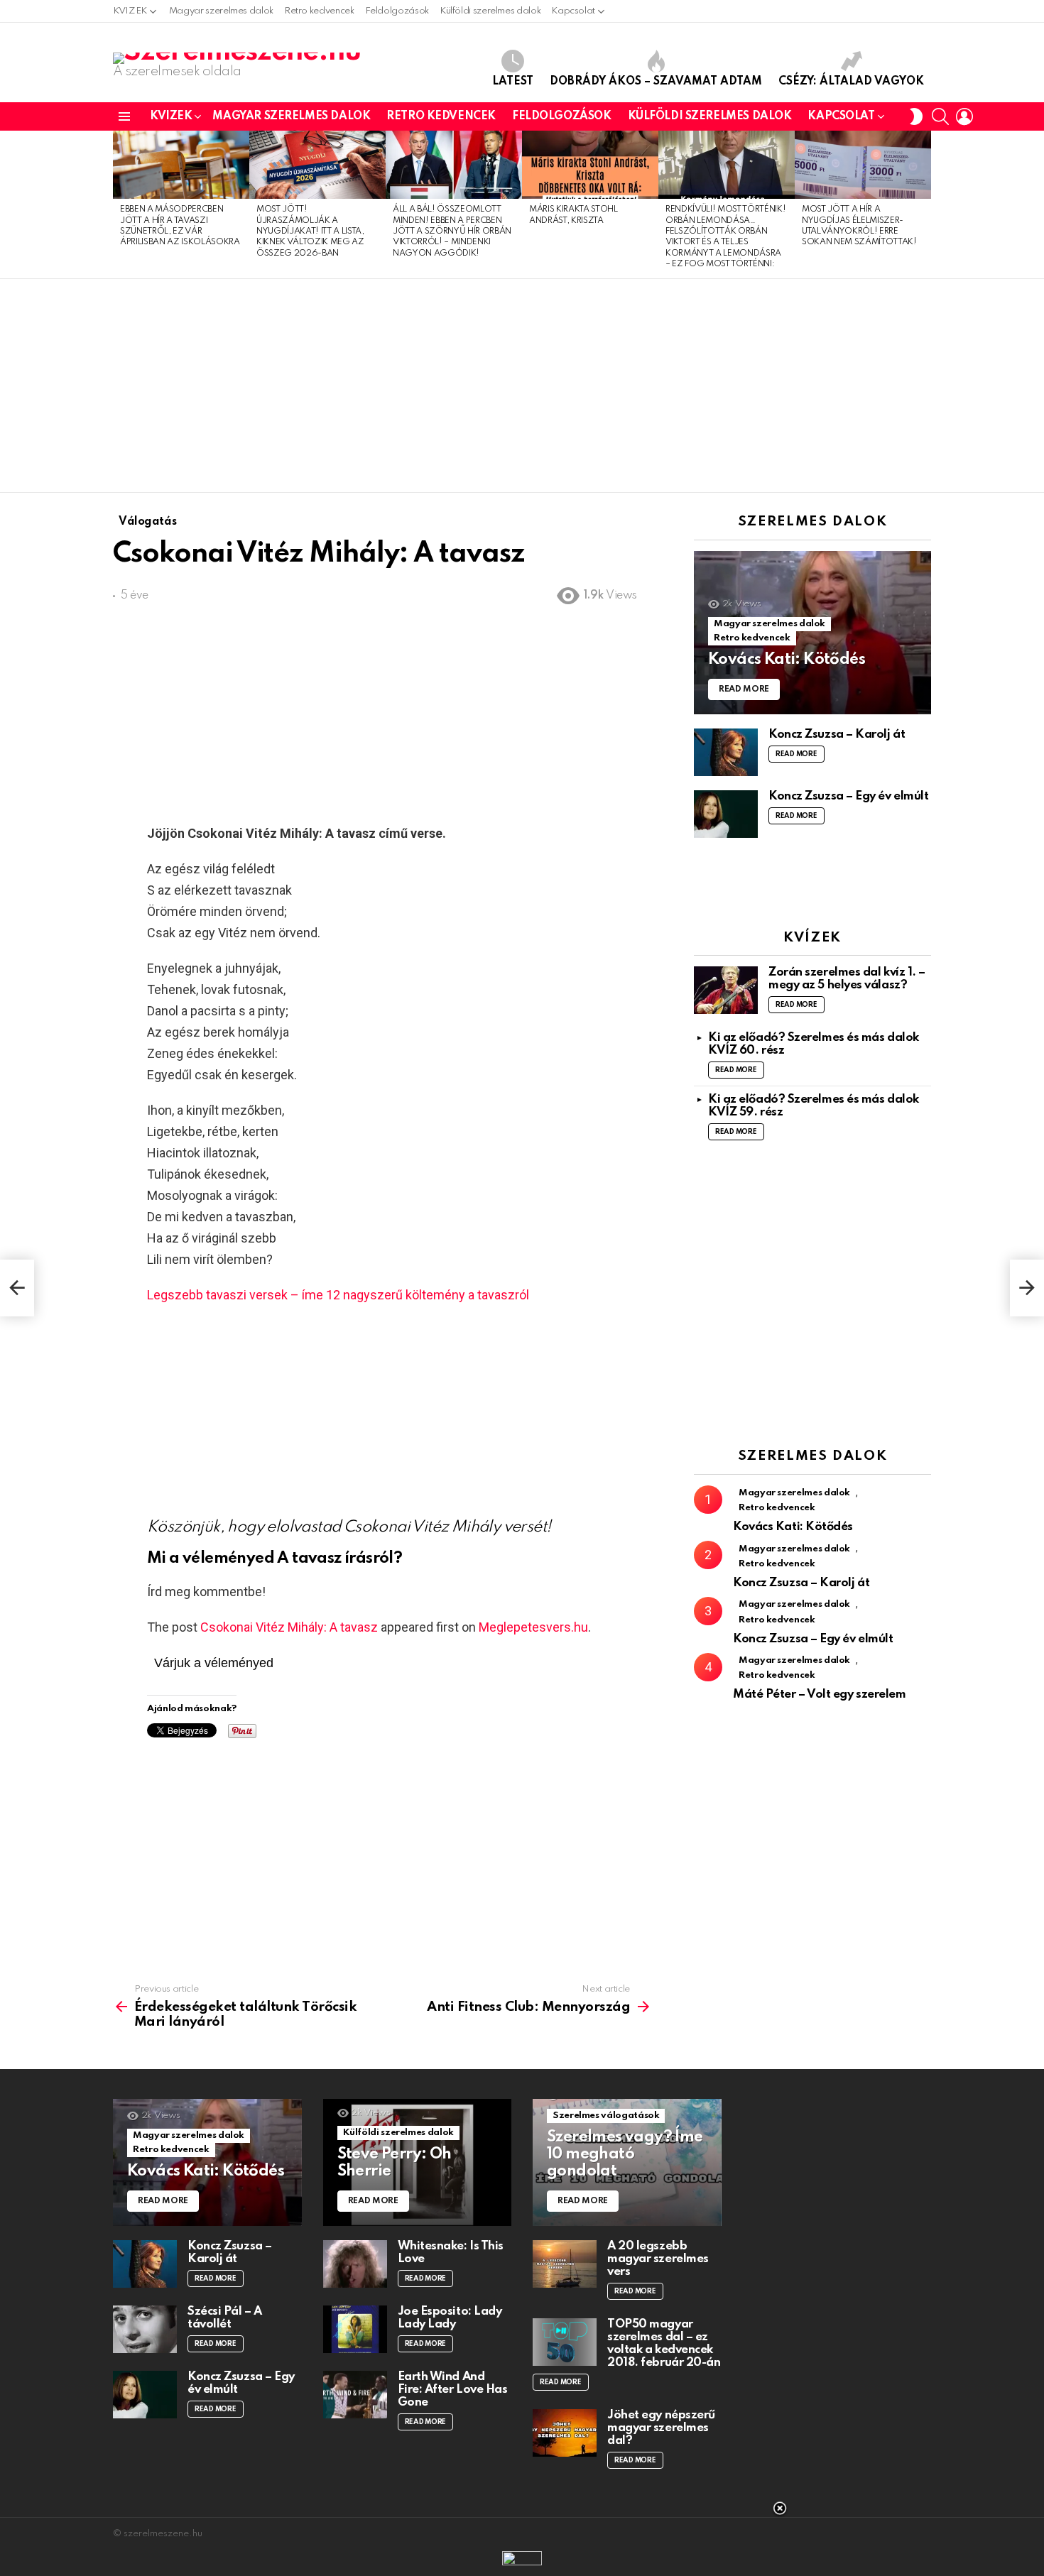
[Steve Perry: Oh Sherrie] (418, 2162)
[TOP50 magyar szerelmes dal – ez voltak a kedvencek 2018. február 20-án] (565, 2342)
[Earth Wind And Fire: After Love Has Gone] (355, 2395)
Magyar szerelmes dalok (221, 11)
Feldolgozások (397, 11)
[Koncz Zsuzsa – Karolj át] (726, 752)
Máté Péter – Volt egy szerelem (820, 1694)
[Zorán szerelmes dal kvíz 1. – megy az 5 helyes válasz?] (726, 990)
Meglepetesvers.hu (533, 1627)
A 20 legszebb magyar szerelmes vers (658, 2259)
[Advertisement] (522, 386)
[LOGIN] (964, 116)
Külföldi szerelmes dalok (490, 11)
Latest (513, 82)
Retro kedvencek (319, 11)
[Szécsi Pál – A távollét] (145, 2329)
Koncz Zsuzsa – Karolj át (837, 735)
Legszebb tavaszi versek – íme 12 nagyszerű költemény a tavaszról (338, 1295)
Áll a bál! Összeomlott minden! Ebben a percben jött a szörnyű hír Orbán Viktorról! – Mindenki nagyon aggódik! (452, 231)
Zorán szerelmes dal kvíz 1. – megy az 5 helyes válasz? (847, 979)
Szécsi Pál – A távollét (225, 2318)
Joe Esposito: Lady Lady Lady (450, 2318)
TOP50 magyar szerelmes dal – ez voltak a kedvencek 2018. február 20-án (664, 2343)
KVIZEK (130, 11)
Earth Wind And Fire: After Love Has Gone (453, 2390)
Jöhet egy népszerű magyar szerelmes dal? (661, 2428)
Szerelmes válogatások (606, 2116)
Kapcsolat (573, 11)
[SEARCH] (940, 116)
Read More (796, 754)
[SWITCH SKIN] (916, 116)
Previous (120, 204)
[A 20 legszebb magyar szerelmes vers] (565, 2264)
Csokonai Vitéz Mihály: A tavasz (289, 1627)
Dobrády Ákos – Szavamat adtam (656, 82)
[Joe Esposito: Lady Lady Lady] (355, 2329)
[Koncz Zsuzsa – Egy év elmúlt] (726, 814)
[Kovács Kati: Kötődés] (812, 633)
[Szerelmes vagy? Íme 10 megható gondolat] (627, 2162)
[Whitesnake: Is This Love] (355, 2264)
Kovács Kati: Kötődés (793, 1527)
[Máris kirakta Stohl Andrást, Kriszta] (590, 165)
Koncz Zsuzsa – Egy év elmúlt (848, 796)
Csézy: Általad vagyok (851, 82)
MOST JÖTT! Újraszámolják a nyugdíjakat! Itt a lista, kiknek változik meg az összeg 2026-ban (310, 231)
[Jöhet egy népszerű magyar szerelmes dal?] (565, 2433)
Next (924, 204)
